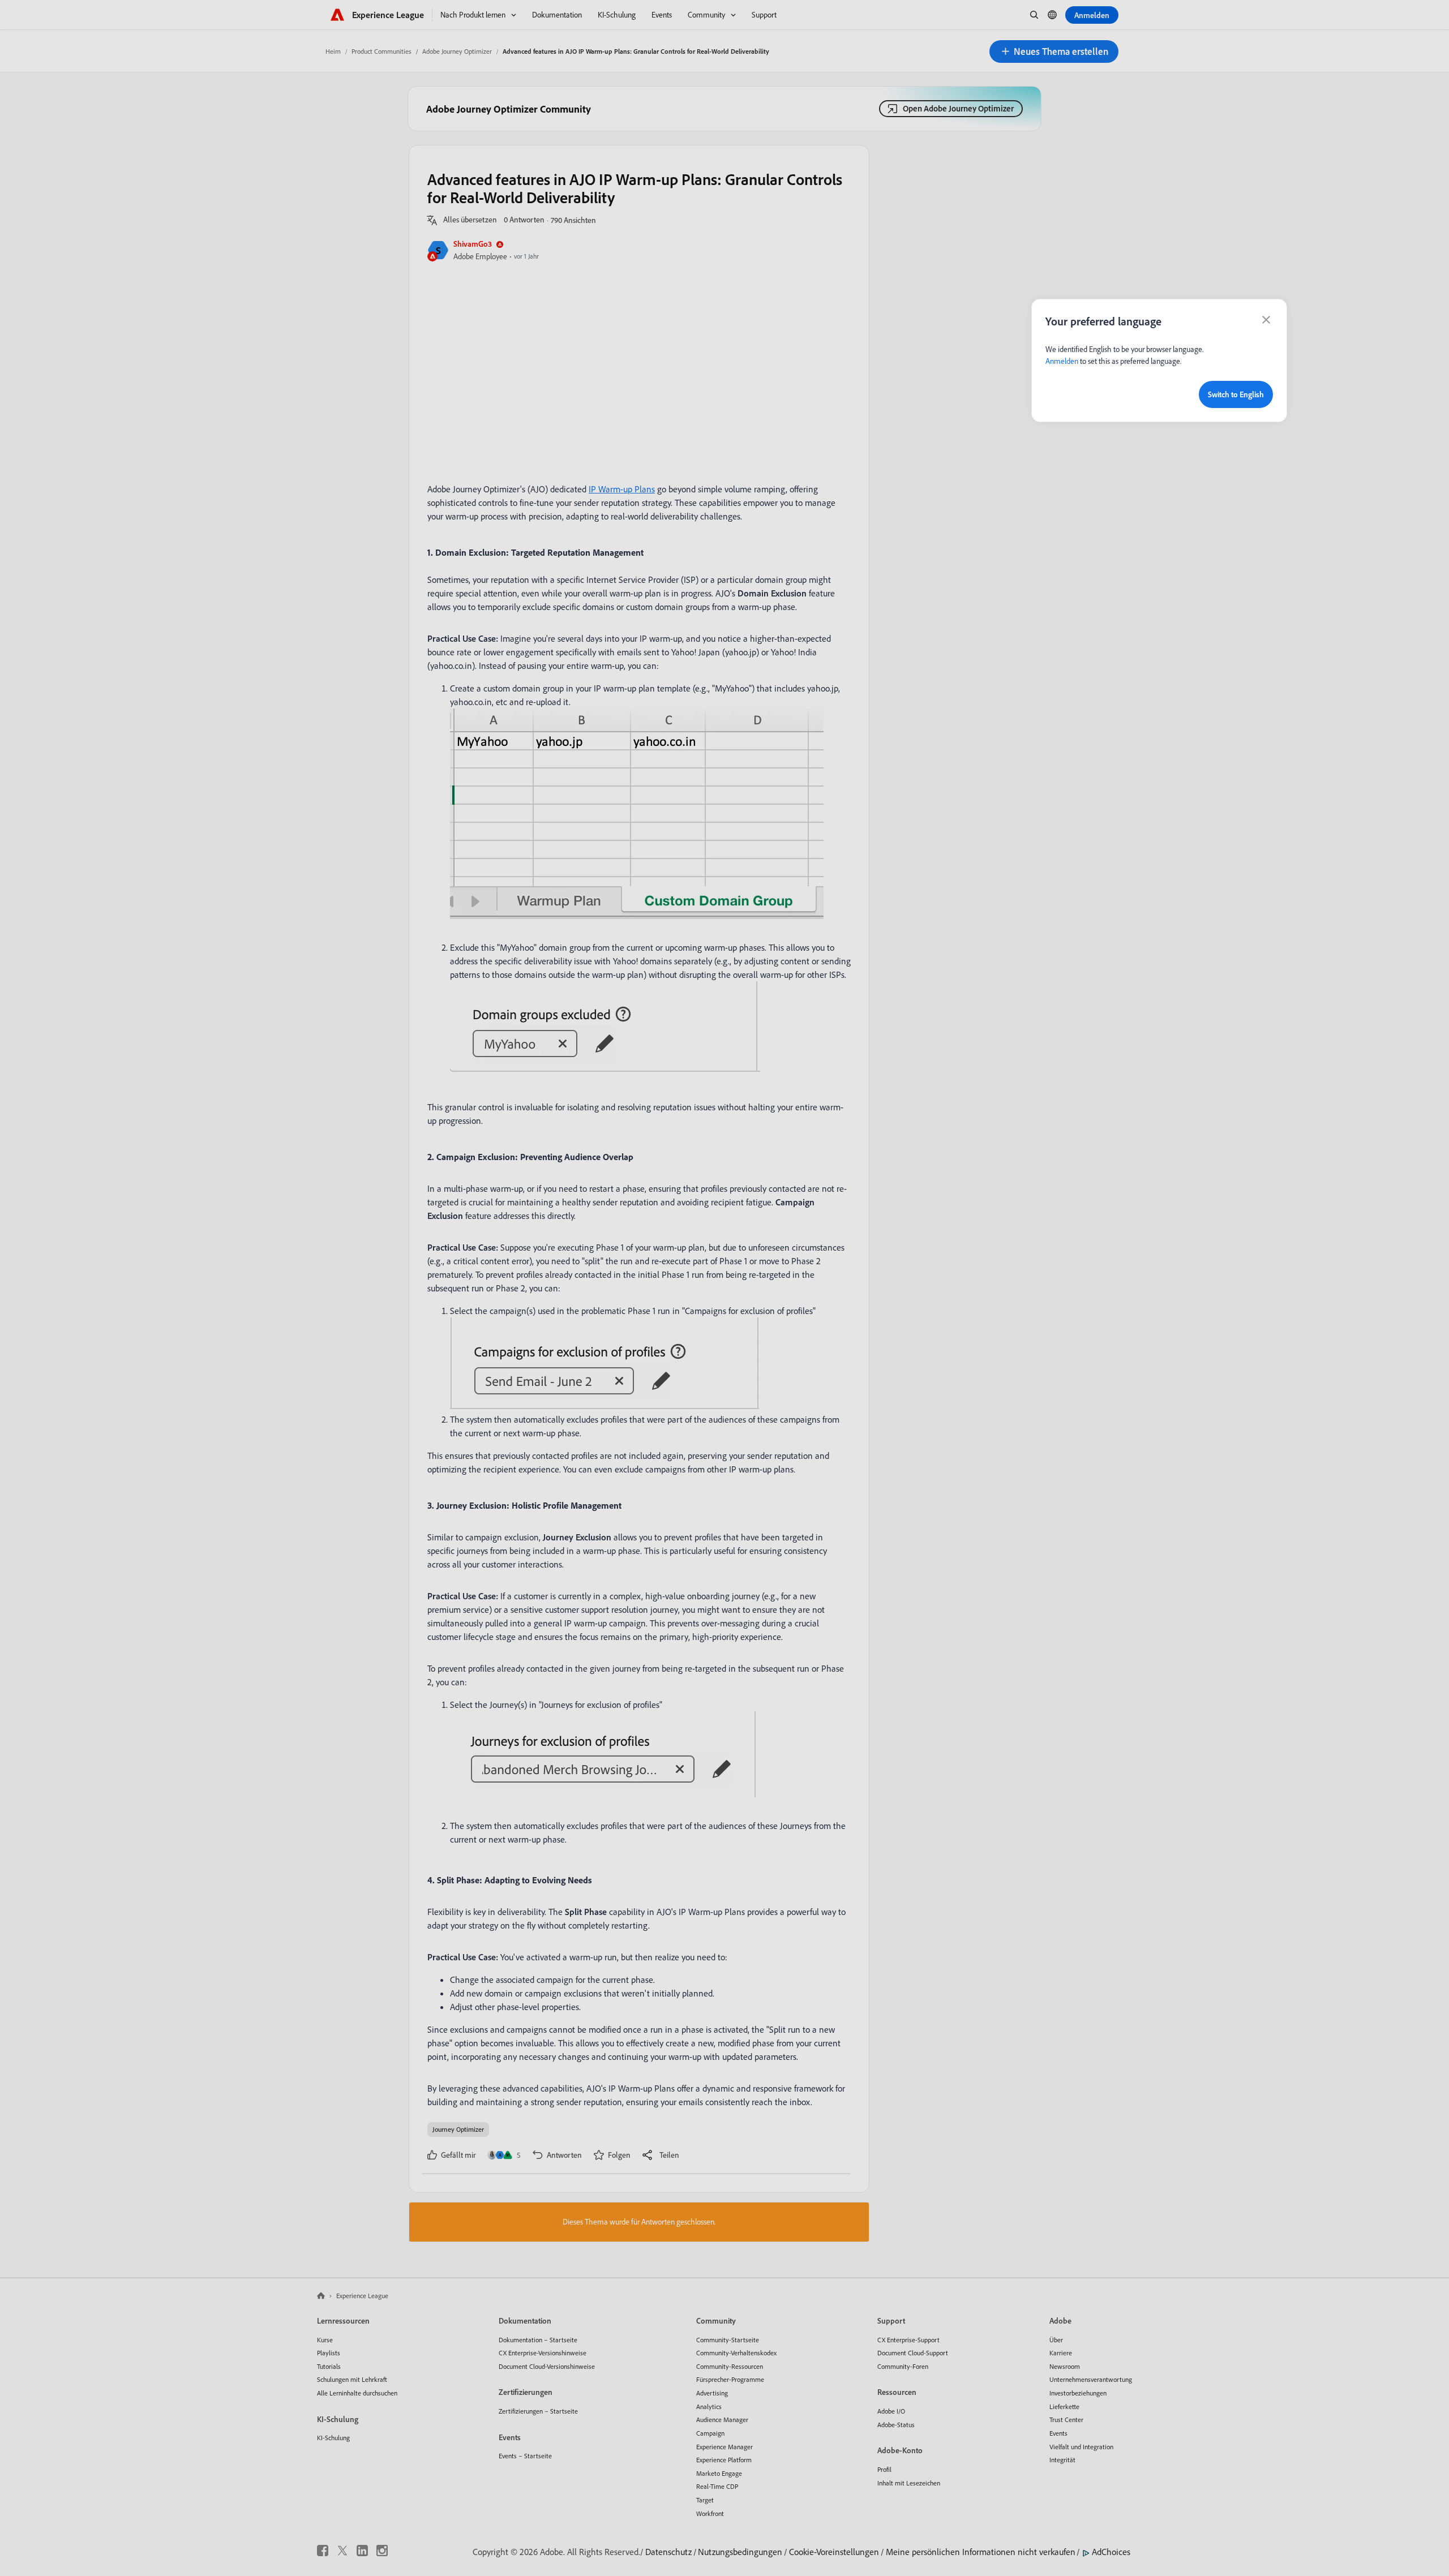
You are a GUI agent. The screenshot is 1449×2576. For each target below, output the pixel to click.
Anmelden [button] (1062, 361)
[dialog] (1159, 360)
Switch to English (1236, 394)
